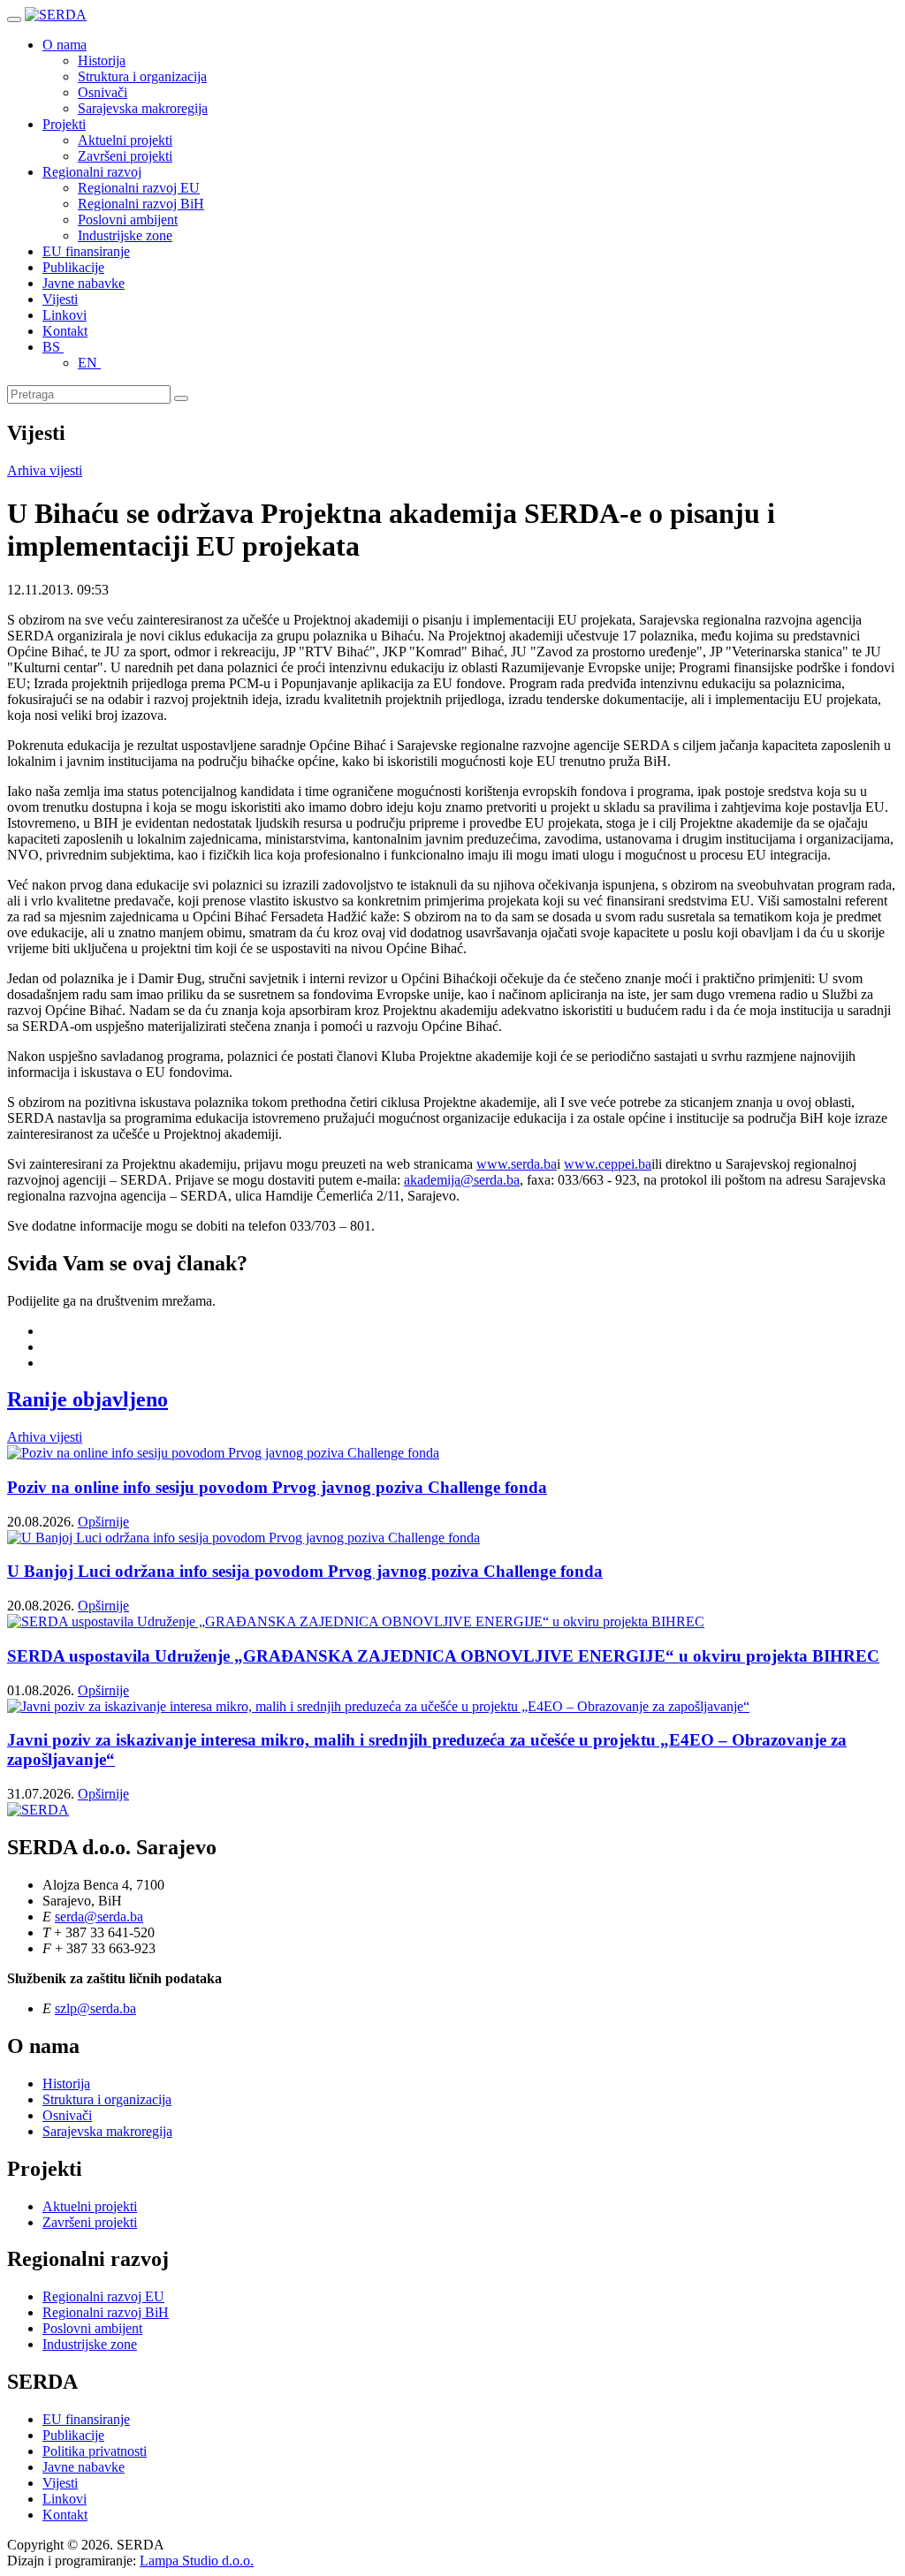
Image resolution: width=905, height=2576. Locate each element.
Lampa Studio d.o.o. (197, 2561)
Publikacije (73, 267)
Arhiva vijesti (45, 470)
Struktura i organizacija (142, 76)
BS (53, 347)
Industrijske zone (125, 235)
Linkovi (65, 315)
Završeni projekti (125, 156)
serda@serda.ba (99, 1917)
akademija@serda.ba (462, 1180)
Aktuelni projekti (125, 140)
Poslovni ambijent (128, 220)
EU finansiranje (86, 251)
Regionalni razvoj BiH (141, 204)
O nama (65, 45)
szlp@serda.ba (95, 2008)
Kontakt (65, 331)
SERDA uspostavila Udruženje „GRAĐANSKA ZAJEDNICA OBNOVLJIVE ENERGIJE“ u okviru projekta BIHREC (443, 1656)
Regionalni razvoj (92, 172)
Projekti (64, 124)
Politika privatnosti (95, 2451)
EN (89, 363)
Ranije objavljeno (87, 1399)
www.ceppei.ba (608, 1164)
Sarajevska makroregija (143, 108)
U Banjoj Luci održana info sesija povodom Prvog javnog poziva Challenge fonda (305, 1571)
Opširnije (103, 1522)
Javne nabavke (84, 283)
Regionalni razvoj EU (139, 188)
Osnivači (103, 92)
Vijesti (60, 299)
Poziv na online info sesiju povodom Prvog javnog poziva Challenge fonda (277, 1487)
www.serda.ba (517, 1164)
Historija (102, 61)
